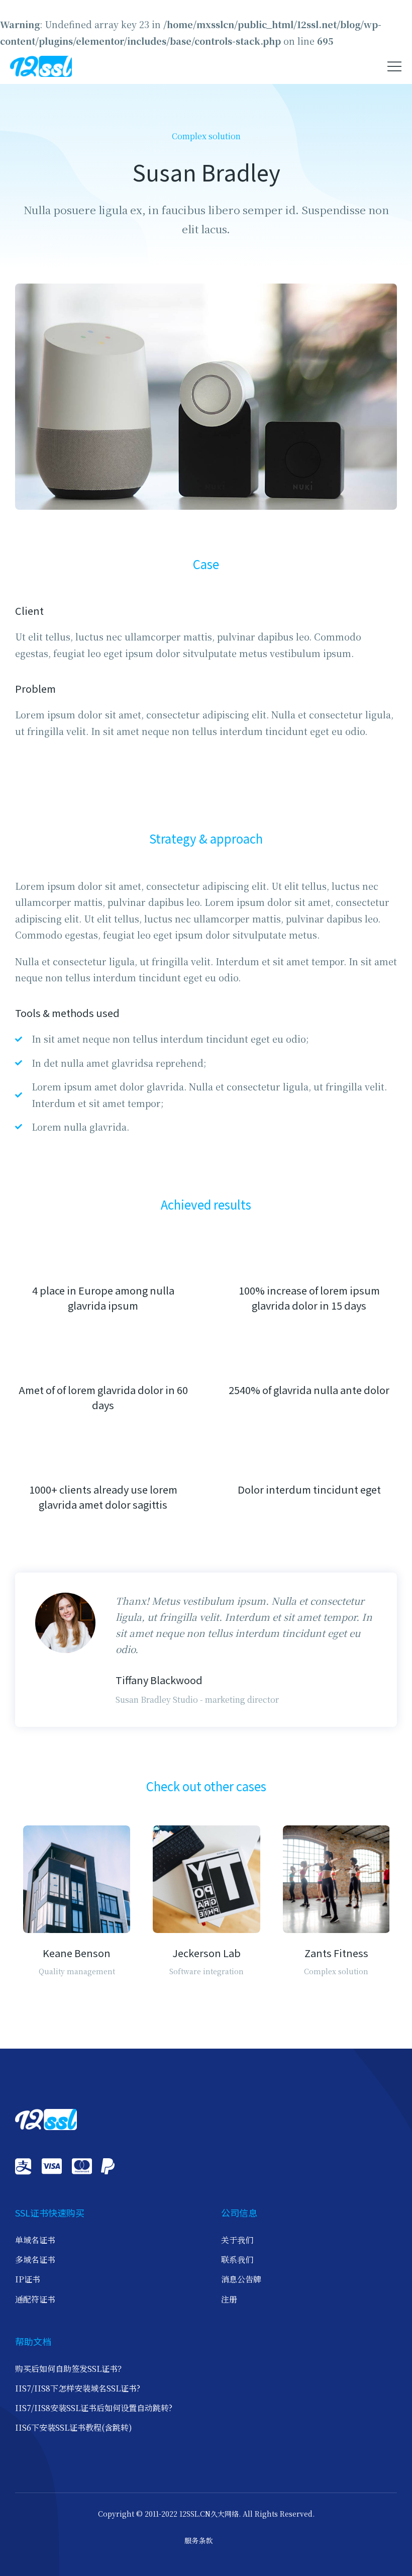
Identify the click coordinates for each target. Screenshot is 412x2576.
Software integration (207, 1971)
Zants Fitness (336, 1953)
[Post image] (77, 1879)
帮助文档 (33, 2341)
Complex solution (206, 136)
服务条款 (198, 2540)
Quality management (77, 1971)
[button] (394, 66)
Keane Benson (77, 1953)
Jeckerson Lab (207, 1953)
